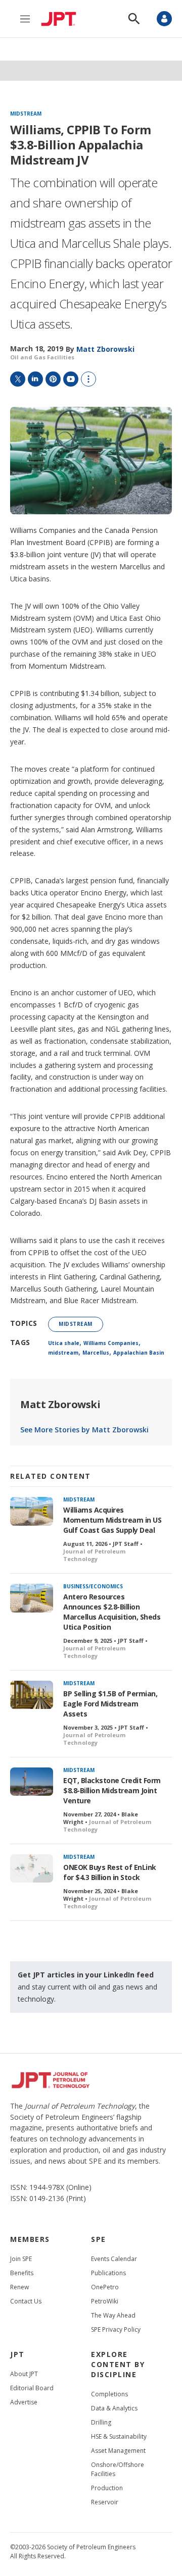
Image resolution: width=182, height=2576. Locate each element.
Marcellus (96, 1353)
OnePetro (105, 2287)
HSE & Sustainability (119, 2436)
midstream (63, 1353)
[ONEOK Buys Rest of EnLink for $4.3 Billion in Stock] (32, 1869)
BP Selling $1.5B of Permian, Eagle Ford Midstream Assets (110, 1704)
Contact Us (26, 2301)
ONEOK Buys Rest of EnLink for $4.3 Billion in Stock (110, 1872)
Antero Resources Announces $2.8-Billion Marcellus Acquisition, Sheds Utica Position (112, 1612)
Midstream (26, 114)
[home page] (61, 19)
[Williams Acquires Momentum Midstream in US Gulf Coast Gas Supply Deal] (32, 1511)
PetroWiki (105, 2301)
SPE (99, 2239)
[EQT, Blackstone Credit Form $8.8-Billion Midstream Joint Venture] (32, 1782)
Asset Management (118, 2451)
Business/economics (93, 1586)
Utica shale (64, 1343)
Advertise (24, 2402)
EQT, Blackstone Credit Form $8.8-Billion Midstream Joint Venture (112, 1790)
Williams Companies (111, 1343)
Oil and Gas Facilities (42, 357)
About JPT (24, 2374)
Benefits (22, 2273)
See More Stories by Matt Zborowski (84, 1430)
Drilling (101, 2422)
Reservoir (105, 2502)
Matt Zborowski (60, 1404)
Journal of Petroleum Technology (94, 1555)
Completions (109, 2394)
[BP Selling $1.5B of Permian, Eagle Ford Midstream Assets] (32, 1695)
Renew (19, 2287)
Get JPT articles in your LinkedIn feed (86, 1975)
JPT (17, 2354)
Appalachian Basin (139, 1353)
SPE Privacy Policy (116, 2329)
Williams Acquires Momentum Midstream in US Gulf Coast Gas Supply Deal (112, 1520)
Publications (108, 2273)
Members (30, 2239)
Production (107, 2488)
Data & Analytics (114, 2408)
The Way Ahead (113, 2315)
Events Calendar (114, 2259)
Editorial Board (32, 2388)
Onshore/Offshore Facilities (118, 2469)
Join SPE (21, 2259)
